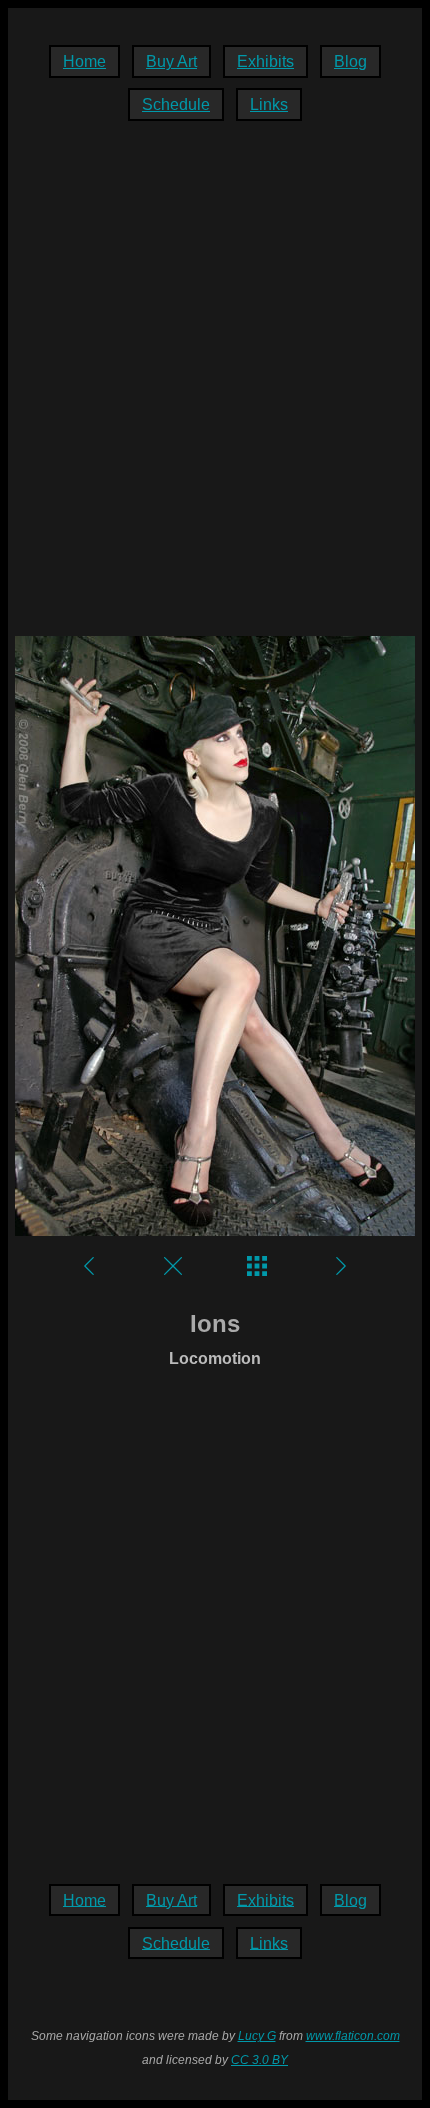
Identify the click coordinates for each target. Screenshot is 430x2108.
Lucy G (257, 2036)
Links (269, 104)
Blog (350, 61)
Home (84, 61)
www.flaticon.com (353, 2036)
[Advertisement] (215, 389)
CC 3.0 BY (259, 2060)
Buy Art (171, 61)
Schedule (176, 104)
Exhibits (265, 61)
